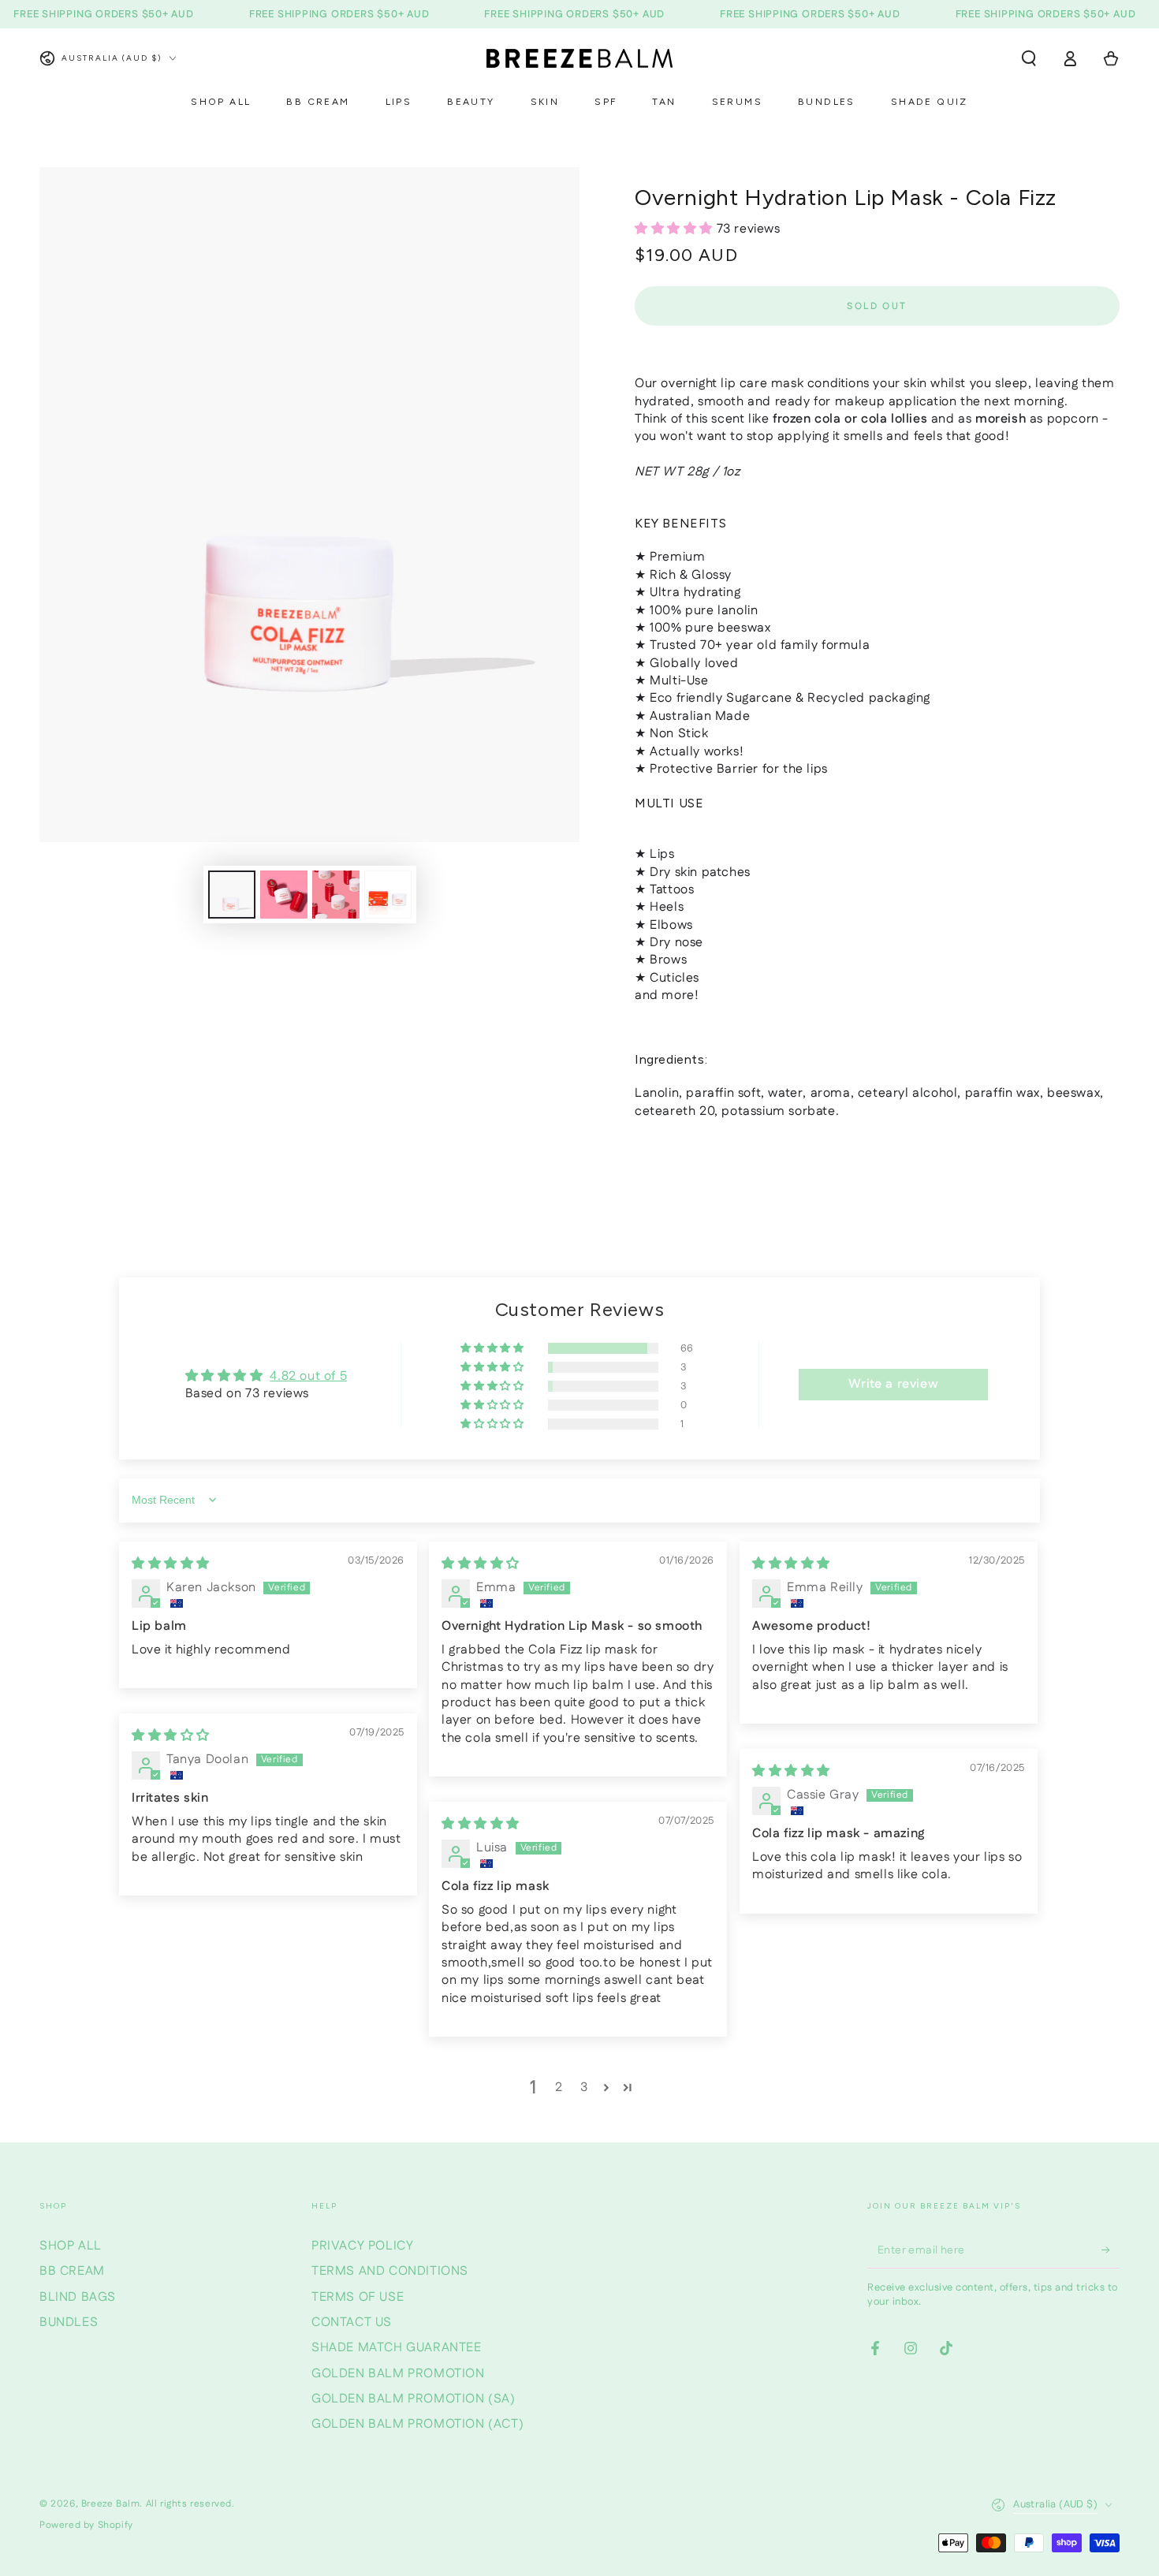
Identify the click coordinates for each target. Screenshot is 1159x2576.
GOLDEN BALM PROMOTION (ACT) (417, 2424)
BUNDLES (69, 2323)
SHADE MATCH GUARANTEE (397, 2348)
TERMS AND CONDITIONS (390, 2271)
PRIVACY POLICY (362, 2246)
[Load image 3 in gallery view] (336, 895)
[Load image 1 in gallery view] (232, 895)
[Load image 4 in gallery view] (388, 895)
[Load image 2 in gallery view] (284, 895)
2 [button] (559, 2088)
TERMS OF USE (358, 2297)
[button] (1029, 58)
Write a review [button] (893, 1384)
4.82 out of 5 (308, 1376)
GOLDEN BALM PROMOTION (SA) (414, 2399)
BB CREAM (72, 2271)
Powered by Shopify (86, 2526)
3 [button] (584, 2088)
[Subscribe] (1111, 2250)
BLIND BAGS (78, 2297)
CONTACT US (352, 2323)
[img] (171, 1564)
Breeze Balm (111, 2504)
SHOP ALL (71, 2246)
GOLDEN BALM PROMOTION (398, 2374)
